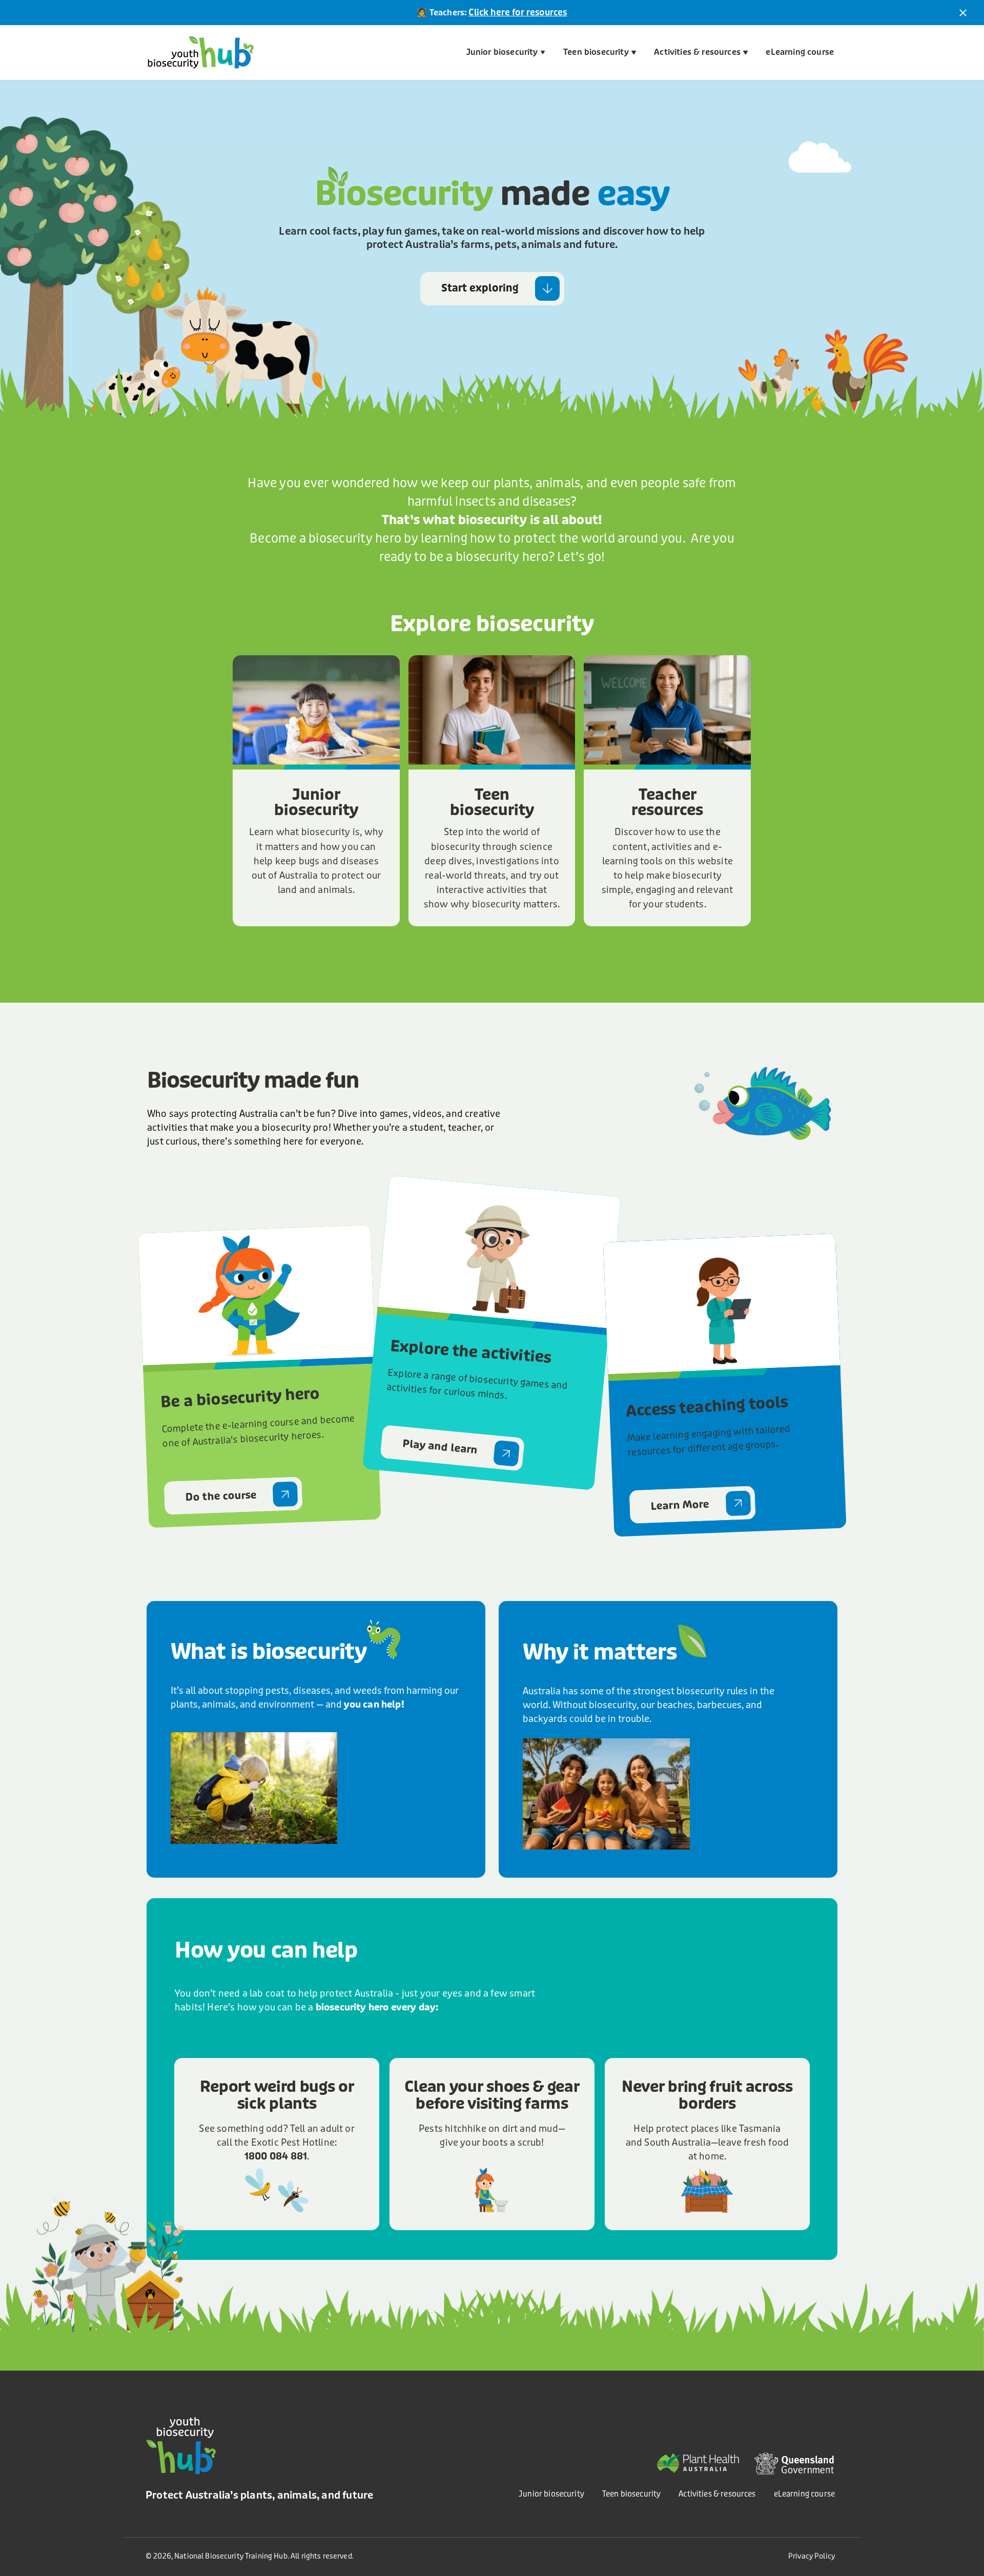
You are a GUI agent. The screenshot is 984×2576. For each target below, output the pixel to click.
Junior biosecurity (502, 52)
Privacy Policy (812, 2556)
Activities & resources (697, 52)
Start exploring (480, 288)
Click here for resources (518, 13)
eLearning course (800, 52)
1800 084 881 (276, 2156)
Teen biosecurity (596, 52)
